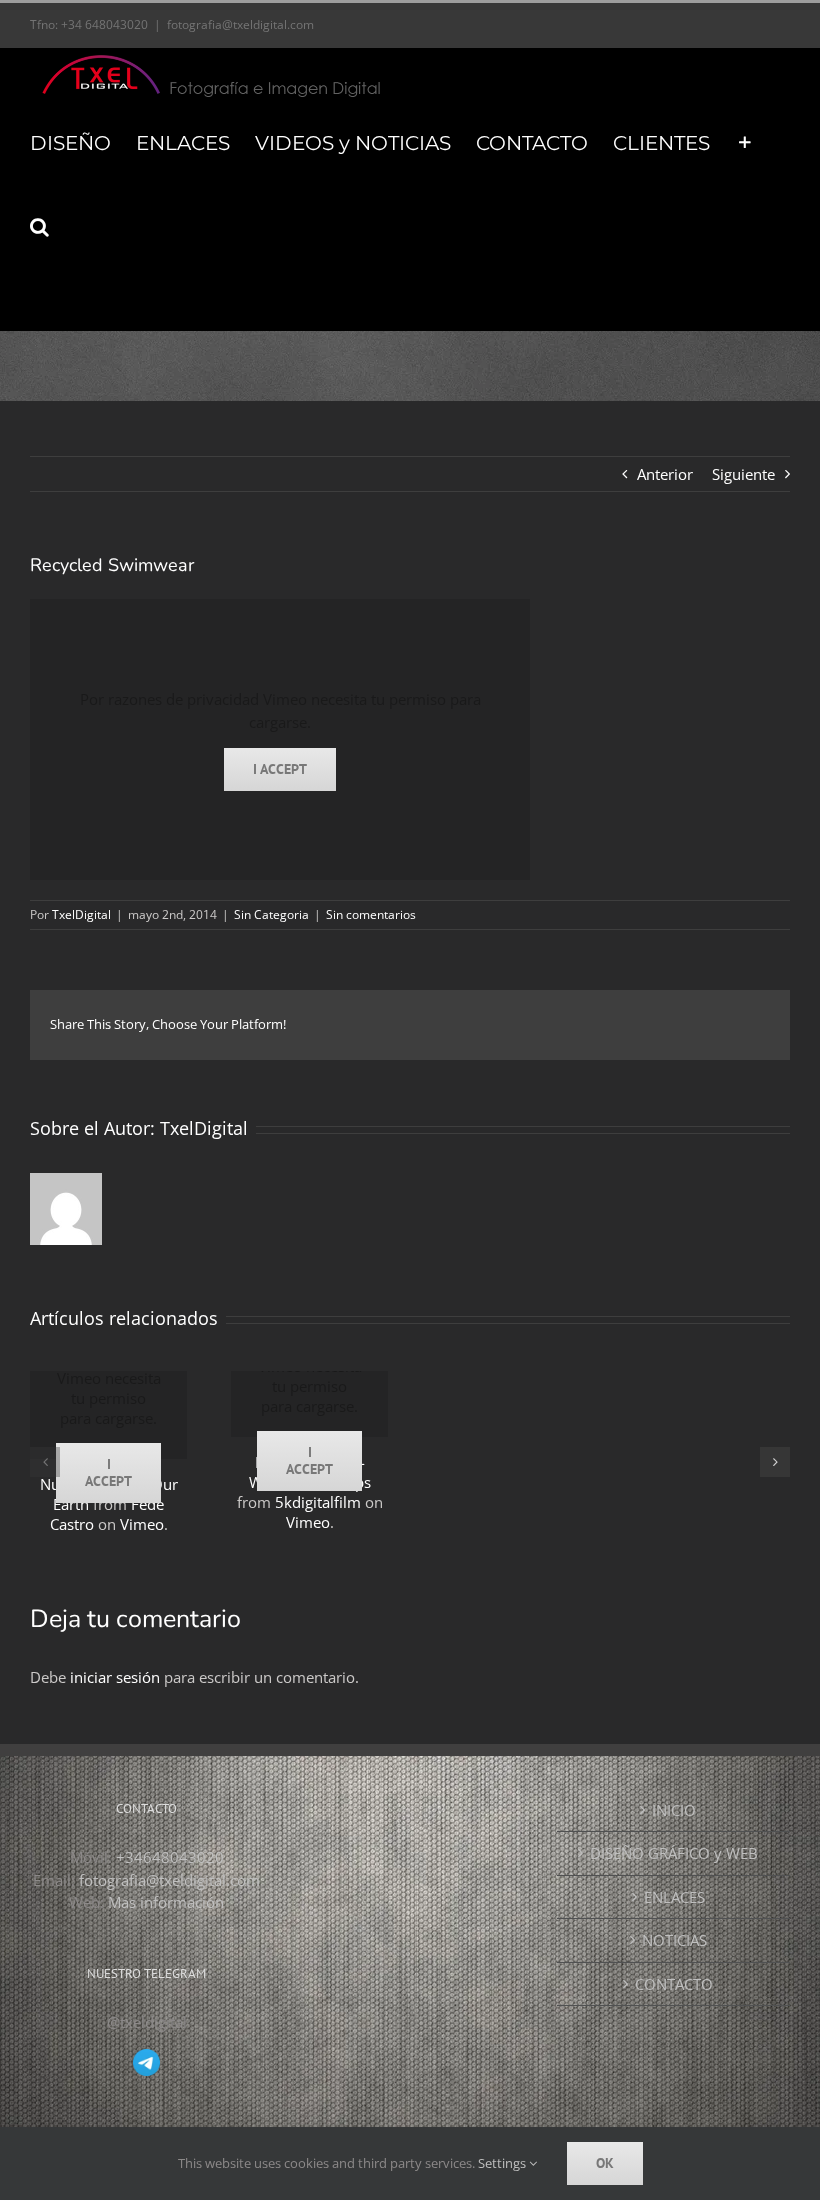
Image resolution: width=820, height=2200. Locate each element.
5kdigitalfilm (318, 1502)
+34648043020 (170, 1857)
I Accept (280, 769)
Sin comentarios (371, 914)
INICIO (674, 1810)
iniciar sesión (117, 1677)
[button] (39, 226)
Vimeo (142, 1524)
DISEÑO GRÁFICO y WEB (674, 1853)
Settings (503, 2163)
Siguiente (743, 474)
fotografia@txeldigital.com (240, 24)
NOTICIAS (674, 1940)
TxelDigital (81, 914)
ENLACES (674, 1897)
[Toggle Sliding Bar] (745, 142)
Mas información (166, 1902)
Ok (605, 2163)
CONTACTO (674, 1984)
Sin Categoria (271, 914)
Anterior (665, 474)
